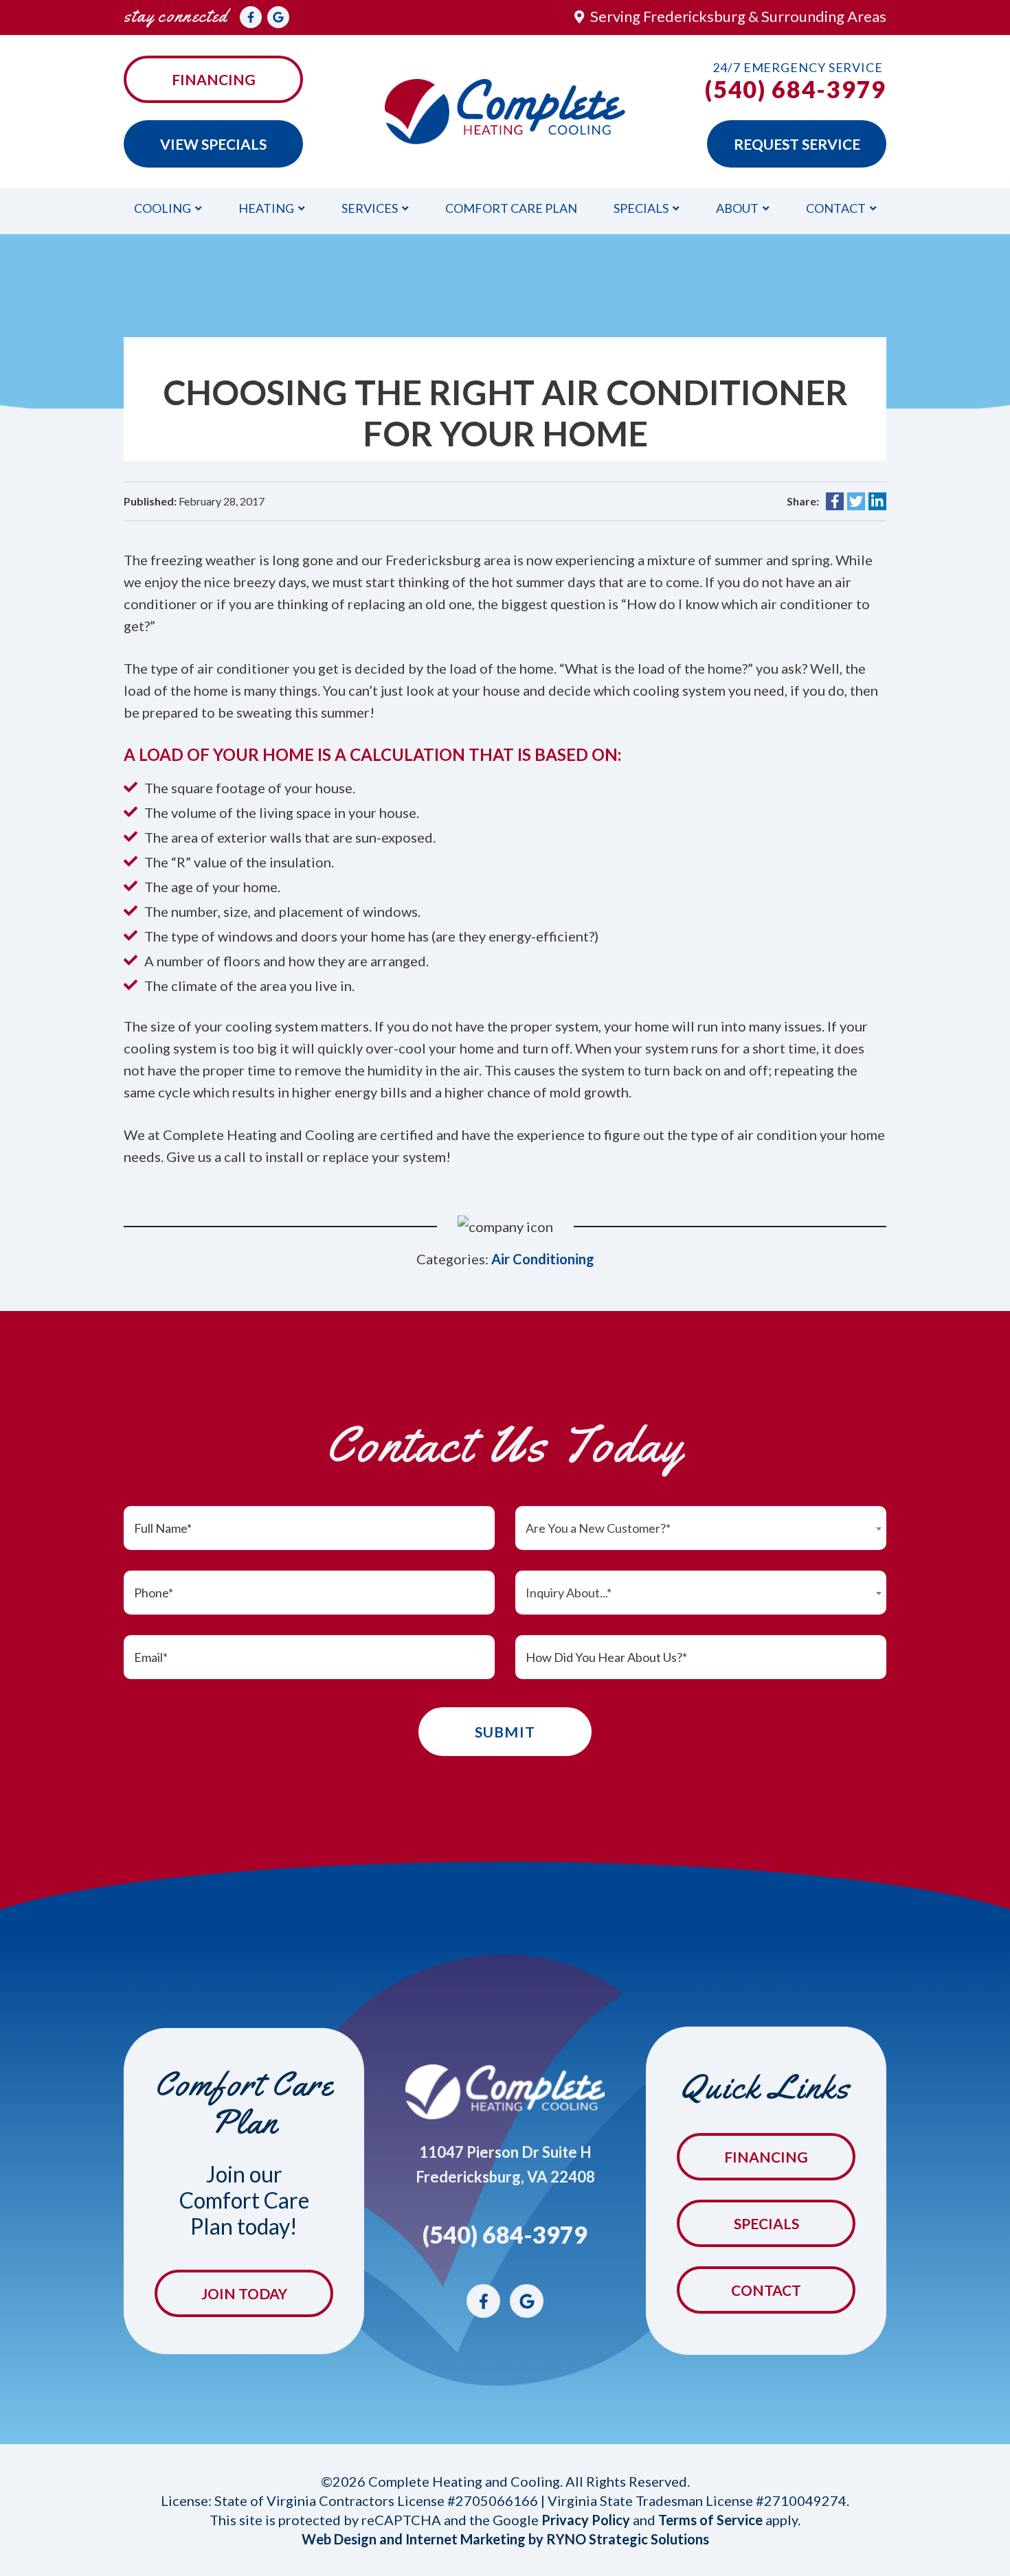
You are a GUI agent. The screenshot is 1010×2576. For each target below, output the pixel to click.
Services (370, 208)
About (737, 208)
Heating (266, 208)
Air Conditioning (543, 1259)
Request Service (797, 144)
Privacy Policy (586, 2520)
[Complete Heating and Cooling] (505, 110)
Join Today (244, 2293)
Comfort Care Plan (511, 208)
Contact (836, 208)
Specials (641, 208)
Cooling (162, 208)
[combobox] (701, 1528)
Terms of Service (710, 2520)
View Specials (213, 144)
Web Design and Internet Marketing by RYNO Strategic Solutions (505, 2539)
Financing (214, 79)
